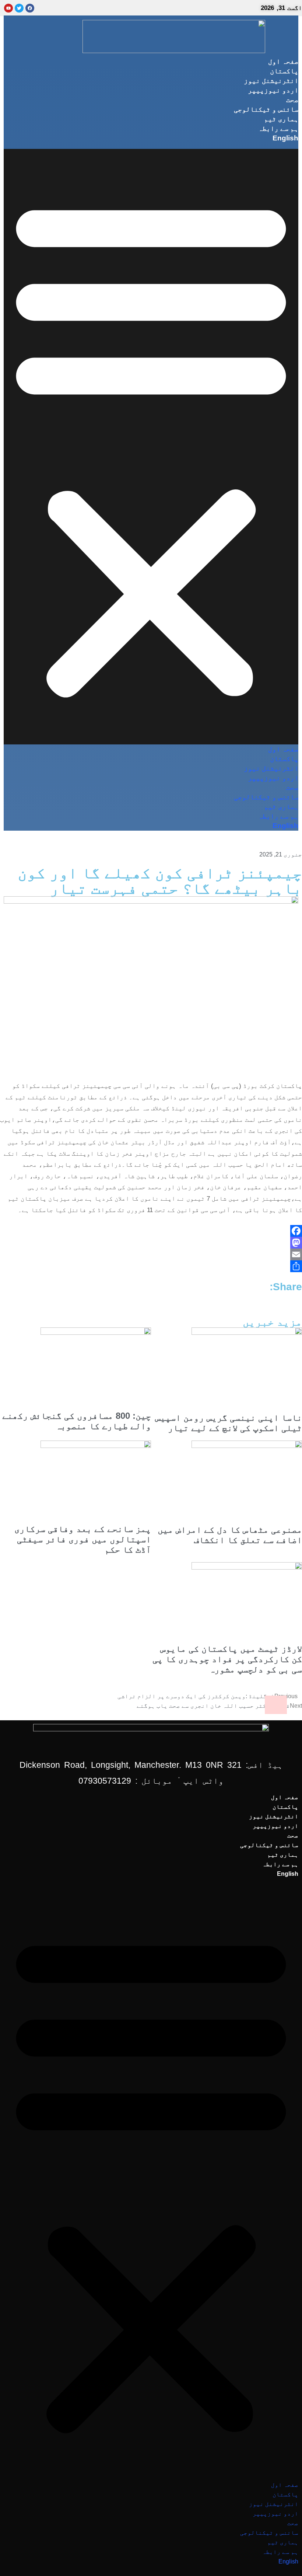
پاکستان (284, 71)
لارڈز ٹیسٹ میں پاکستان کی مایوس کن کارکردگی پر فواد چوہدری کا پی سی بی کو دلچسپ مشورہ (227, 1659)
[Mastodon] (151, 1243)
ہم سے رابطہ (278, 128)
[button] (151, 447)
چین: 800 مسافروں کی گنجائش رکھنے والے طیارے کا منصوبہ (77, 1421)
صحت (292, 100)
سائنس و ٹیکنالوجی (266, 109)
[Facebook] (151, 1231)
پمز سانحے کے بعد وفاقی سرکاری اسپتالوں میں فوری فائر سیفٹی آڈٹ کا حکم (83, 1539)
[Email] (151, 1254)
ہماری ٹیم (281, 119)
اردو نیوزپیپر (273, 90)
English (285, 138)
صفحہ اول (283, 61)
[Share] (151, 1266)
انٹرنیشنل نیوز (271, 81)
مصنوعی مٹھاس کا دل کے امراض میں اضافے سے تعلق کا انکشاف (230, 1535)
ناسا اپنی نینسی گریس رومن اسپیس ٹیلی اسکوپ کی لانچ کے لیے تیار (229, 1423)
